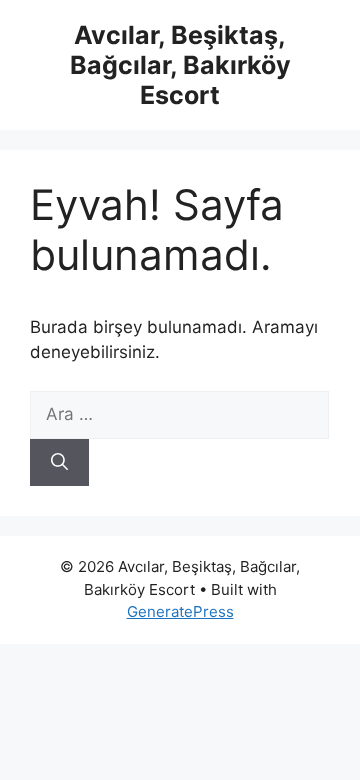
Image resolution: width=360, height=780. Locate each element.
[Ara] (59, 463)
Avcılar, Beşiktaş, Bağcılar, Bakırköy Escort (180, 65)
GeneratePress (180, 611)
